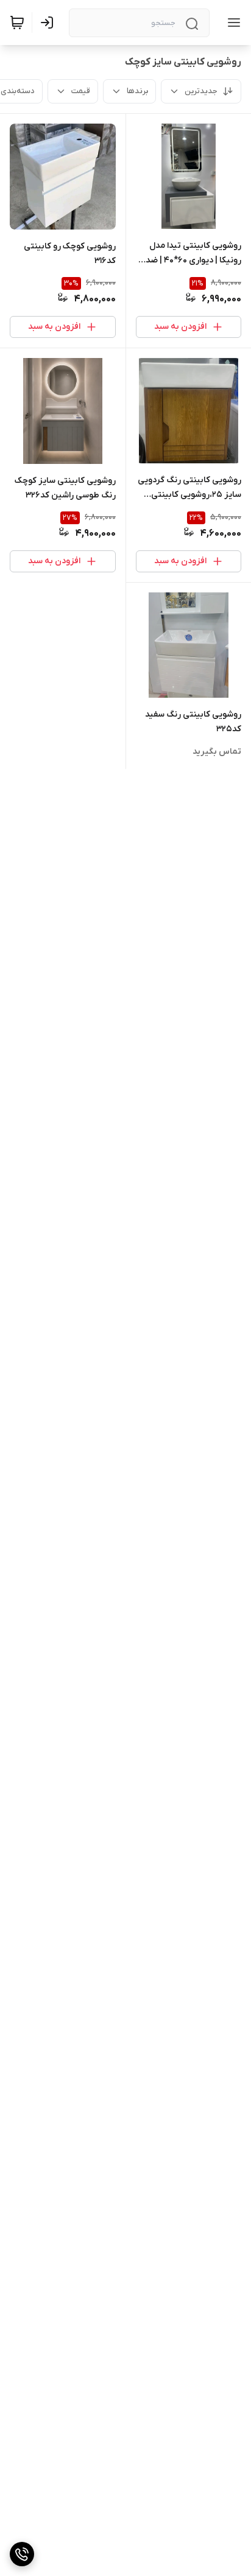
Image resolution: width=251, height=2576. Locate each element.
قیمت (81, 91)
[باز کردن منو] (232, 23)
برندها (137, 91)
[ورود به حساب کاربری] (49, 23)
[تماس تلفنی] (22, 2554)
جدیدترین (201, 91)
